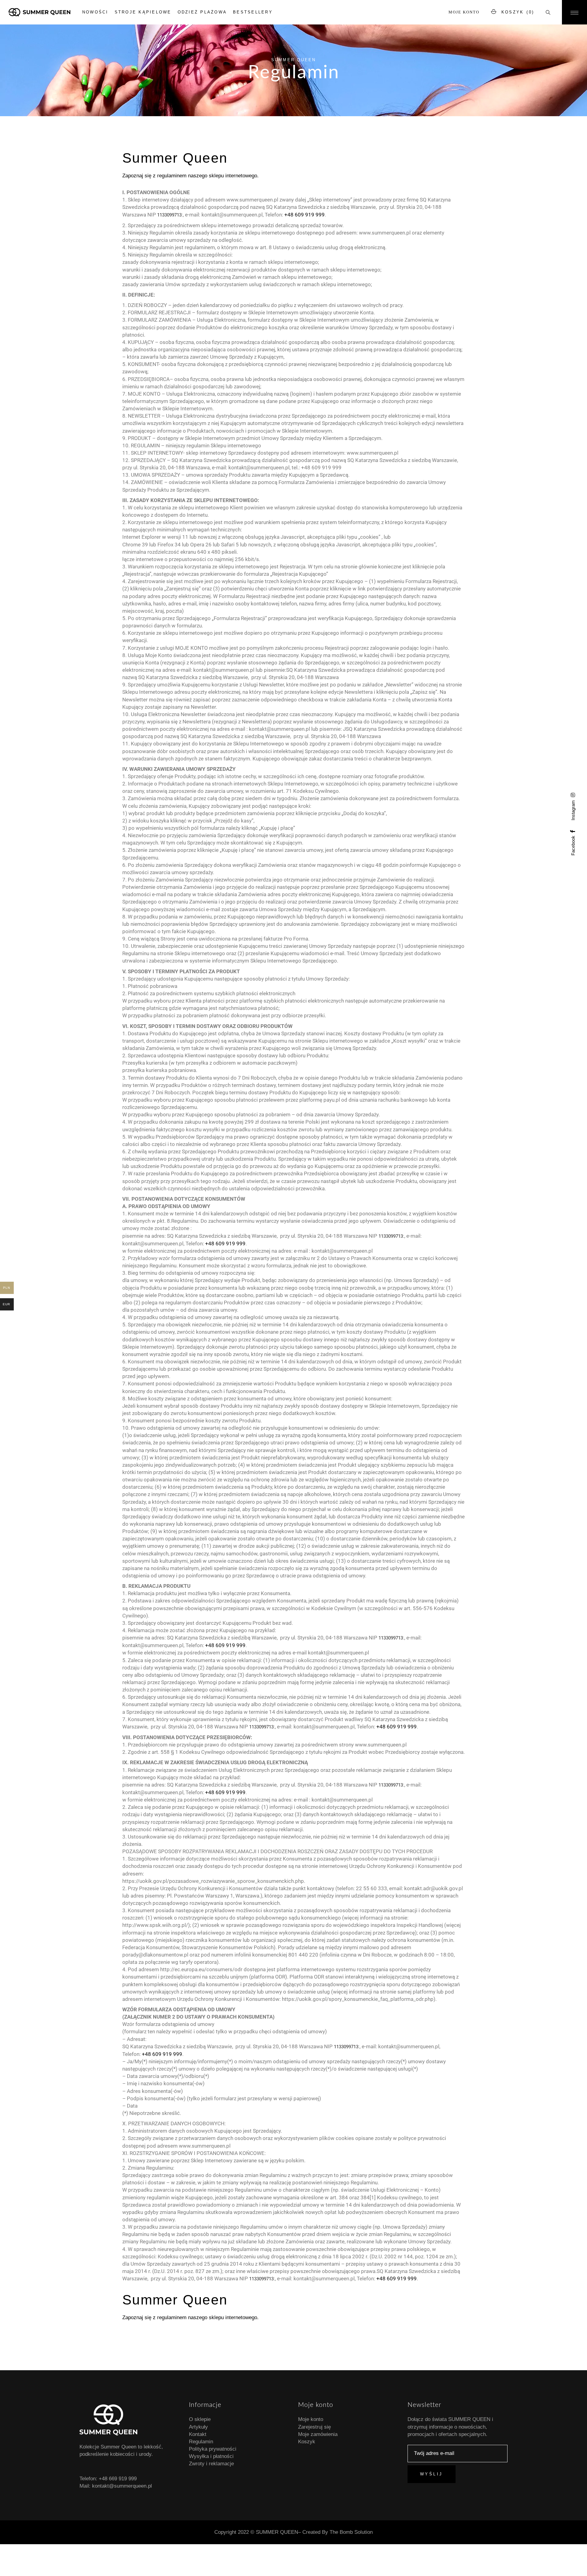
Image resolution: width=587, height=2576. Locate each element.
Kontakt (198, 2434)
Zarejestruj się (314, 2427)
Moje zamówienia (318, 2434)
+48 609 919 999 (305, 215)
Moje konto (464, 12)
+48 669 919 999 (118, 2479)
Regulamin (201, 2442)
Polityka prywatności (213, 2449)
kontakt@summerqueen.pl (122, 2486)
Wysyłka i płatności (211, 2456)
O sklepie (200, 2419)
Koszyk (307, 2442)
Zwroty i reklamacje (211, 2464)
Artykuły (198, 2427)
